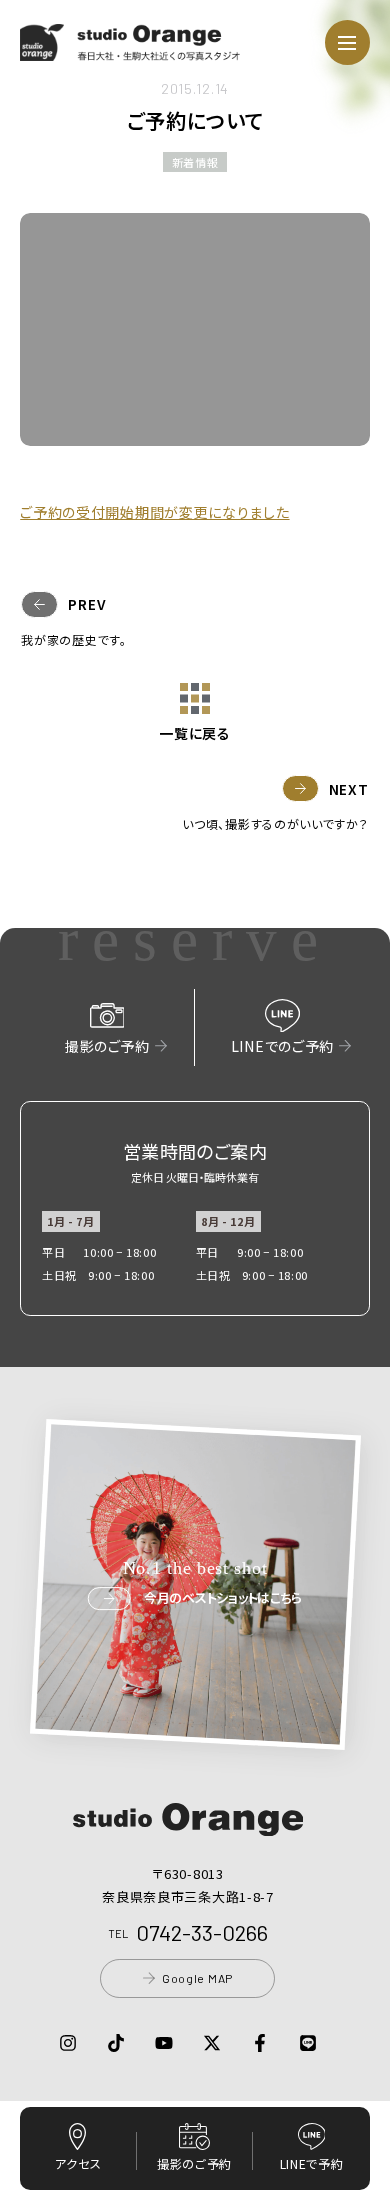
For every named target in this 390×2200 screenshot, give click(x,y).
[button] (130, 49)
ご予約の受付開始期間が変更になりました (154, 512)
